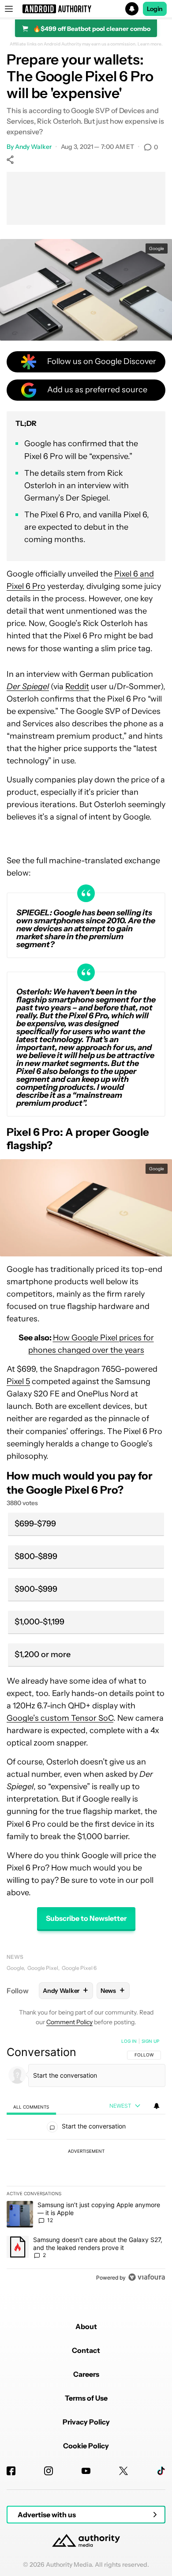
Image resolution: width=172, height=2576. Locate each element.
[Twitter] (123, 2471)
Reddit (77, 687)
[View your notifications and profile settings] (157, 2106)
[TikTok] (161, 2471)
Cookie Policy (86, 2446)
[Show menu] (9, 9)
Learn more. (150, 44)
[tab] (31, 2107)
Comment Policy (69, 2022)
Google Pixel (43, 1968)
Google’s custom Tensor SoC (60, 1718)
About (86, 2326)
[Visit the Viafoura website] (147, 2277)
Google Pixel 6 (79, 1968)
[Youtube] (86, 2471)
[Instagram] (49, 2471)
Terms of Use (86, 2398)
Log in (129, 2041)
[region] (86, 2161)
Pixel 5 (18, 1381)
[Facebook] (11, 2471)
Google (15, 1968)
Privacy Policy (86, 2422)
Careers (86, 2374)
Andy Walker (33, 147)
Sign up (150, 2041)
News (15, 1957)
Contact (86, 2350)
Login (155, 9)
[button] (86, 9)
